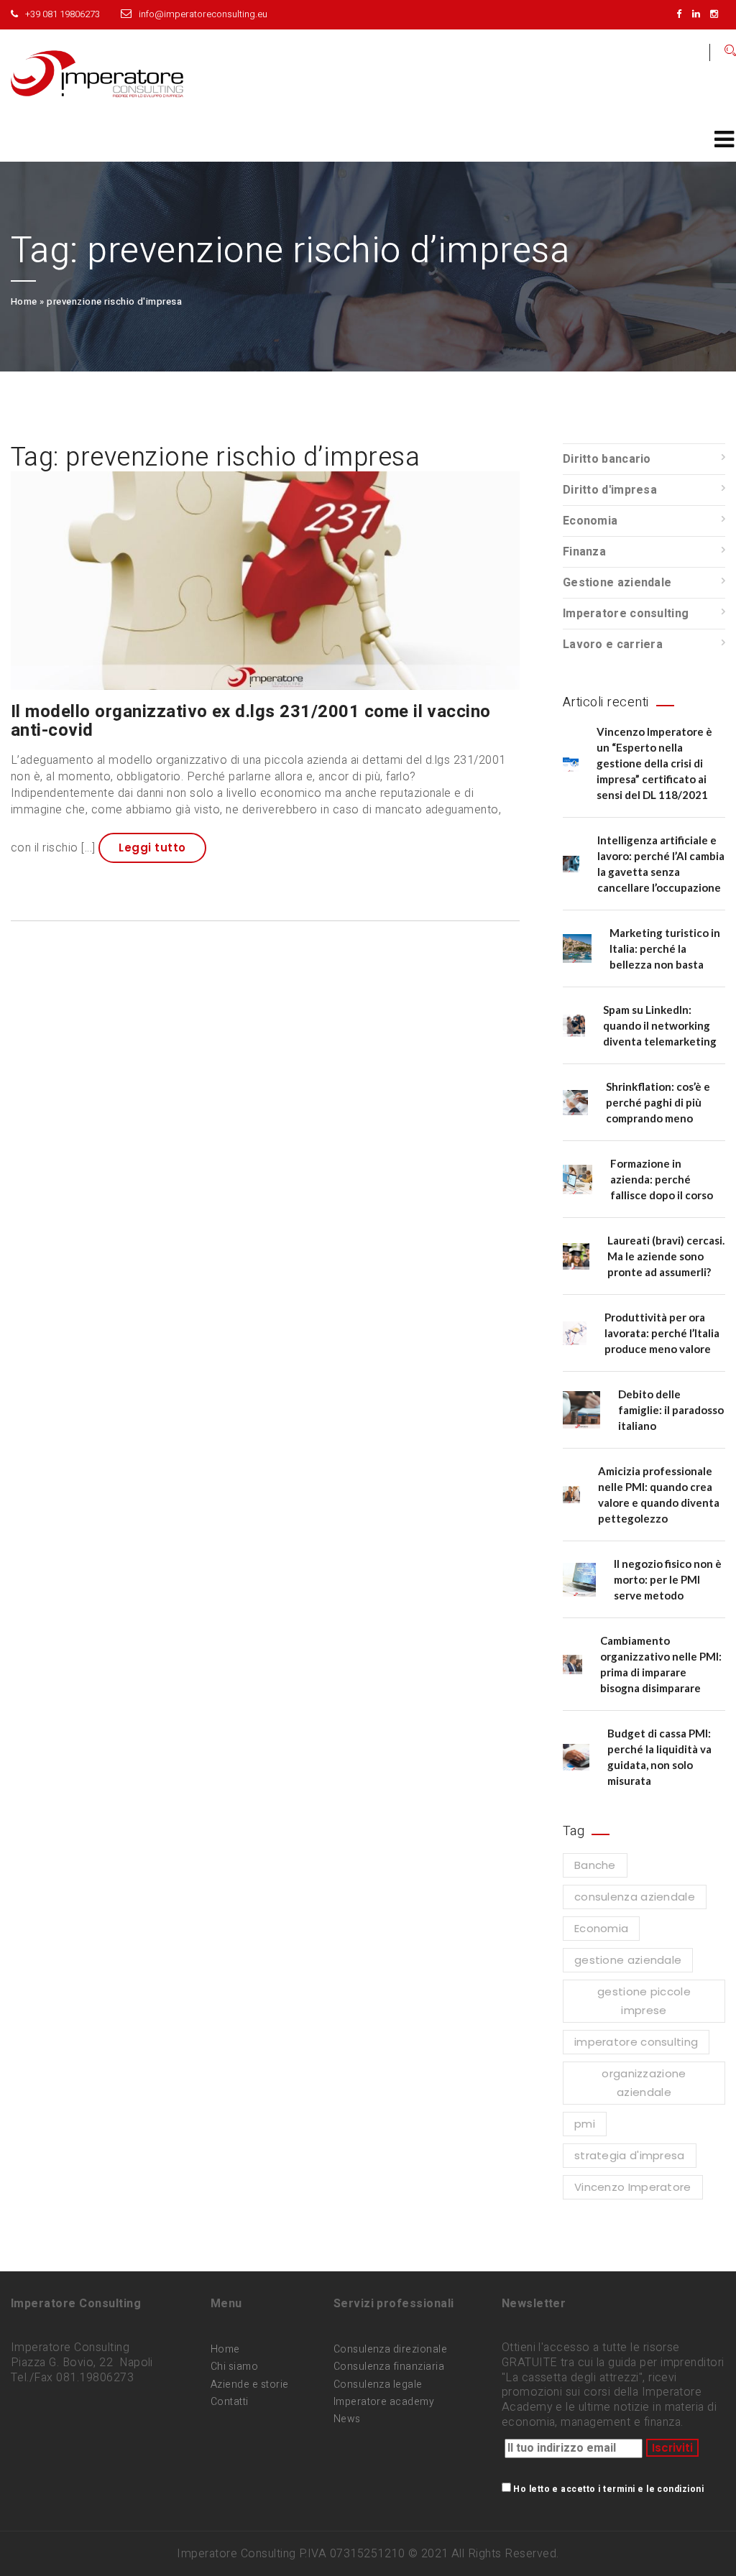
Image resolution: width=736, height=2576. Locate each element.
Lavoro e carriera (613, 645)
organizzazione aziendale (644, 2083)
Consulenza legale (378, 2385)
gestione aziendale (628, 1960)
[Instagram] (718, 14)
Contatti (230, 2402)
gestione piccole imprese (644, 2001)
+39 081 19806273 (63, 14)
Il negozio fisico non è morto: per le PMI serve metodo (668, 1579)
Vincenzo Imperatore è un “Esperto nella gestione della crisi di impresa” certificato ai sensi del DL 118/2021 (654, 763)
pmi (585, 2124)
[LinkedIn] (700, 14)
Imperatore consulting (626, 614)
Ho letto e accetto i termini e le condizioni (608, 2489)
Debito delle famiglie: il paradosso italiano (671, 1410)
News (347, 2419)
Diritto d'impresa (610, 490)
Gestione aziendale (617, 583)
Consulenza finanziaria (389, 2367)
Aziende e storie (250, 2385)
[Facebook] (682, 14)
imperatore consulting (636, 2042)
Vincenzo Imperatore (633, 2187)
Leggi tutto (152, 848)
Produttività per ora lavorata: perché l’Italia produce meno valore (662, 1333)
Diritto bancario (607, 459)
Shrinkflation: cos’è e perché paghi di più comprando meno (658, 1102)
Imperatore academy (384, 2402)
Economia (590, 521)
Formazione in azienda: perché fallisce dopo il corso (662, 1179)
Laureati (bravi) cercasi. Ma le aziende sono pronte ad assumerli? (666, 1256)
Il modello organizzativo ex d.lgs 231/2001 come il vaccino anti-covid (251, 721)
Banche (595, 1865)
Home (24, 301)
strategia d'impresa (630, 2155)
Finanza (584, 552)
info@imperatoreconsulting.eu (203, 14)
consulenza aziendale (635, 1897)
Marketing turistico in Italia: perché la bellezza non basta (665, 948)
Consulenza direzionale (391, 2349)
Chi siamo (234, 2367)
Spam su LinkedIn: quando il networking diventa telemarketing (660, 1025)
